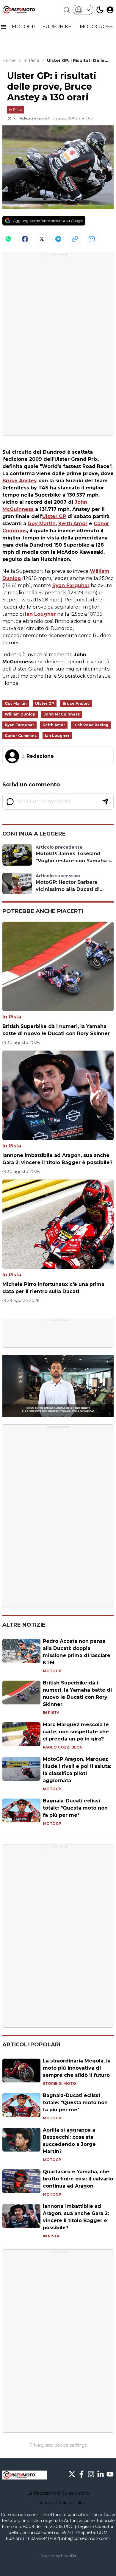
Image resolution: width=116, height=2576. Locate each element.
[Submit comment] (105, 802)
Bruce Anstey (20, 481)
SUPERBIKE (58, 27)
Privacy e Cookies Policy (61, 2503)
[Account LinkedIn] (101, 2474)
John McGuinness (62, 714)
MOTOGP (24, 27)
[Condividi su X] (42, 239)
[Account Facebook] (81, 2474)
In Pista (16, 110)
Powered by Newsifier (58, 2556)
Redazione (27, 118)
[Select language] (83, 10)
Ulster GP (54, 516)
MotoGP (52, 1671)
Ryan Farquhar (71, 585)
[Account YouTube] (110, 2474)
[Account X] (72, 2474)
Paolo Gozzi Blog (63, 1747)
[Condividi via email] (92, 239)
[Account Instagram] (91, 2474)
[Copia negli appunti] (75, 239)
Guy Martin (42, 524)
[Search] (67, 10)
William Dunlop (20, 714)
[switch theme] (100, 10)
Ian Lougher (40, 614)
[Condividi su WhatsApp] (8, 239)
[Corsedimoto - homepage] (25, 10)
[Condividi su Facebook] (25, 239)
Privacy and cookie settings (58, 2445)
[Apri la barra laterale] (4, 27)
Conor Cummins (21, 736)
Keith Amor (73, 524)
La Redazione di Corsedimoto (58, 2493)
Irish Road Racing (91, 725)
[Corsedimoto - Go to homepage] (25, 2475)
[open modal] (110, 10)
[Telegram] (58, 239)
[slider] (51, 1413)
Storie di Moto (59, 2083)
